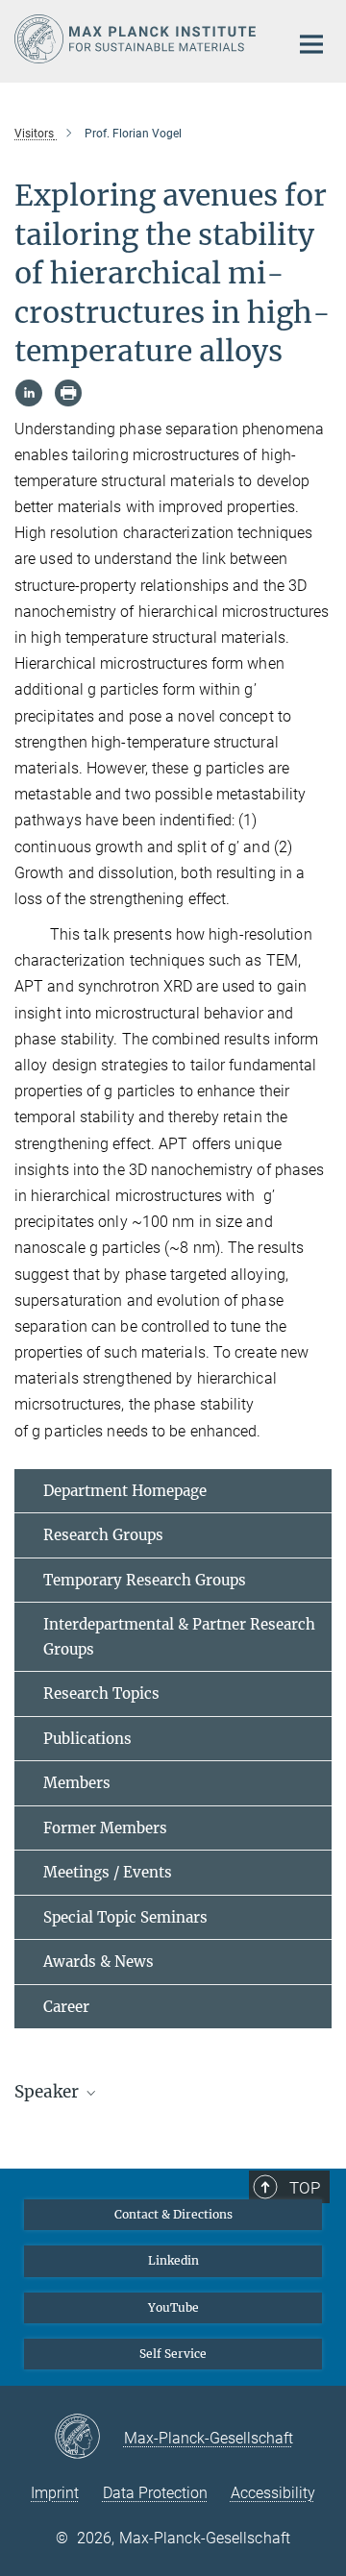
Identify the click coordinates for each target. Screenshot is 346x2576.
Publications (87, 1739)
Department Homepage (125, 1491)
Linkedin (173, 2260)
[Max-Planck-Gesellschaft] (89, 2438)
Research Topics (101, 1693)
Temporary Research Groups (145, 1580)
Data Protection (155, 2493)
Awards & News (99, 1962)
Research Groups (103, 1535)
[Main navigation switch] (311, 44)
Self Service (173, 2354)
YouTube (173, 2307)
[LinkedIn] (29, 393)
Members (77, 1783)
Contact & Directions (173, 2214)
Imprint (55, 2493)
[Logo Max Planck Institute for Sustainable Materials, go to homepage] (137, 39)
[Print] (68, 393)
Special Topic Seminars (125, 1917)
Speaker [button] (49, 2092)
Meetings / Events (108, 1872)
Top (305, 2188)
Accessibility (273, 2493)
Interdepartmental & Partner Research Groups (179, 1637)
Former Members (105, 1828)
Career (66, 2007)
